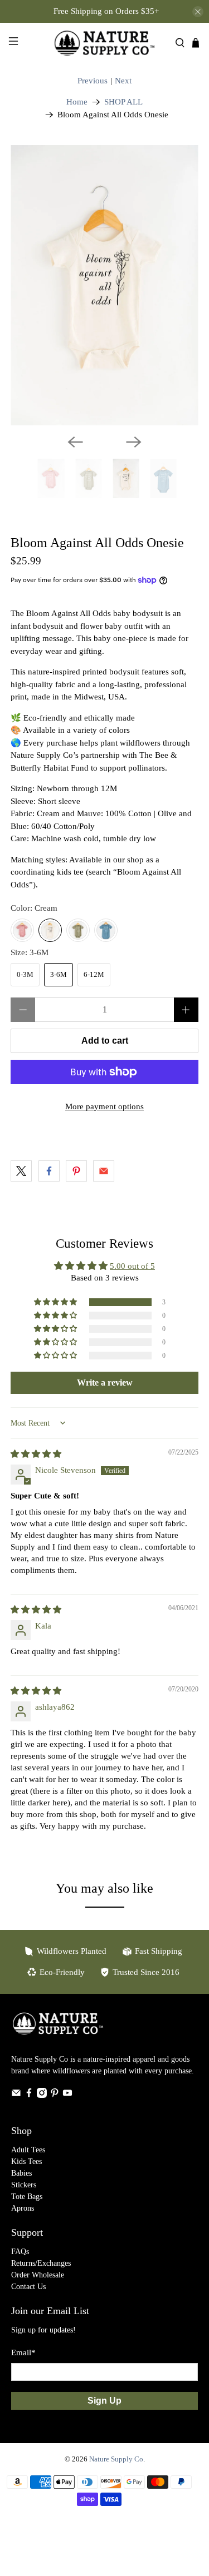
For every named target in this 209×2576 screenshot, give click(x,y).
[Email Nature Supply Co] (16, 2095)
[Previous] (75, 442)
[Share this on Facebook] (49, 1171)
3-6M (59, 974)
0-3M (25, 974)
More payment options (104, 1106)
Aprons (23, 2208)
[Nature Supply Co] (105, 43)
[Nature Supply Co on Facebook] (29, 2095)
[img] (36, 1454)
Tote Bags (27, 2197)
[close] (198, 12)
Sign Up (104, 2401)
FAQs (20, 2252)
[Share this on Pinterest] (76, 1171)
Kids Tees (26, 2161)
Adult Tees (28, 2150)
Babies (21, 2173)
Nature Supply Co (116, 2459)
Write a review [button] (105, 1383)
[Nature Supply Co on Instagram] (42, 2095)
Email (23, 2352)
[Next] (134, 442)
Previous (93, 81)
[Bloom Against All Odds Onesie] (104, 285)
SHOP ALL (123, 102)
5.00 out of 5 (132, 1266)
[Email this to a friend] (104, 1171)
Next (123, 81)
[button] (56, 1302)
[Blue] (106, 930)
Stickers (24, 2185)
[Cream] (50, 930)
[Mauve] (22, 930)
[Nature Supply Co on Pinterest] (55, 2095)
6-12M (94, 974)
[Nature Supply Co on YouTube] (67, 2095)
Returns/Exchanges (41, 2263)
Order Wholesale (38, 2275)
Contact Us (28, 2287)
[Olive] (78, 930)
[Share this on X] (21, 1171)
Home (77, 102)
